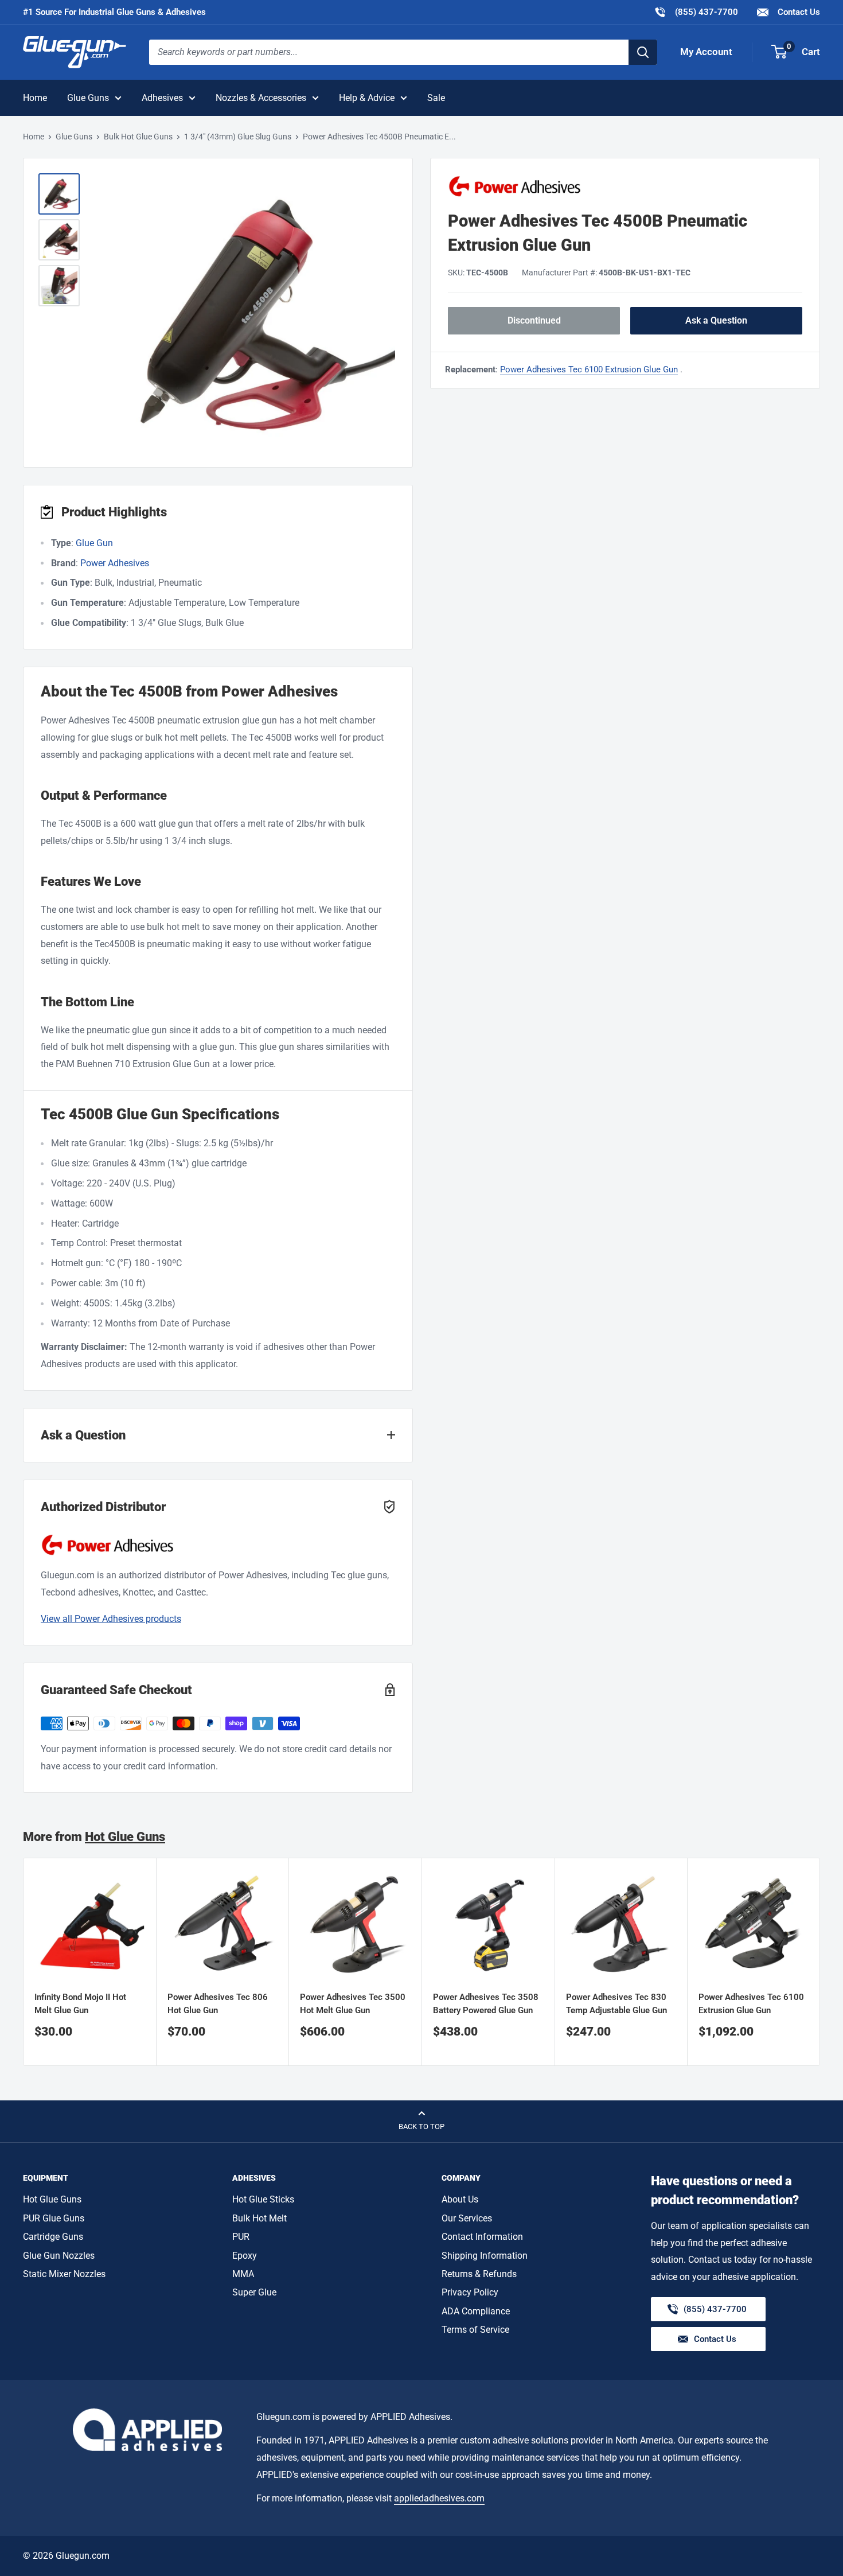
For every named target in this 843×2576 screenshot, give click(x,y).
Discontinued (534, 320)
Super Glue (254, 2292)
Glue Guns (88, 98)
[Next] (820, 1962)
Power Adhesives (115, 563)
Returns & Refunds (479, 2274)
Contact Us (798, 12)
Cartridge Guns (53, 2237)
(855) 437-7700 (696, 12)
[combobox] (389, 52)
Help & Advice (367, 98)
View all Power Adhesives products (111, 1619)
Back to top (421, 2126)
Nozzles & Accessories (261, 98)
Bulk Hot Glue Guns (138, 137)
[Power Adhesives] (625, 186)
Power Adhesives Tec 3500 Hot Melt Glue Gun (353, 2003)
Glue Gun (94, 543)
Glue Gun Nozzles (59, 2256)
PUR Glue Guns (54, 2218)
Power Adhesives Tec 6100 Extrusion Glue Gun (589, 369)
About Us (460, 2199)
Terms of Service (475, 2330)
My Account (706, 52)
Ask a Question (716, 320)
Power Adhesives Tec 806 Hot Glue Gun (218, 2003)
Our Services (467, 2218)
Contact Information (482, 2237)
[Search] (643, 52)
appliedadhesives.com (439, 2498)
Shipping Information (485, 2256)
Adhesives (162, 98)
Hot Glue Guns (125, 1837)
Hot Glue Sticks (263, 2199)
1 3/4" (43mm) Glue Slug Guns (238, 137)
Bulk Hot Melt (259, 2218)
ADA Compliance (476, 2311)
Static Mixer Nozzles (64, 2274)
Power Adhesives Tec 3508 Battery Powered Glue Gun (486, 2003)
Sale (436, 98)
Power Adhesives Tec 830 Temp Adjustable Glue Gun (616, 2003)
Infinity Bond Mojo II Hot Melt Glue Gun (80, 2003)
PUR (241, 2237)
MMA (243, 2274)
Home (35, 98)
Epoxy (245, 2256)
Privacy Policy (470, 2292)
